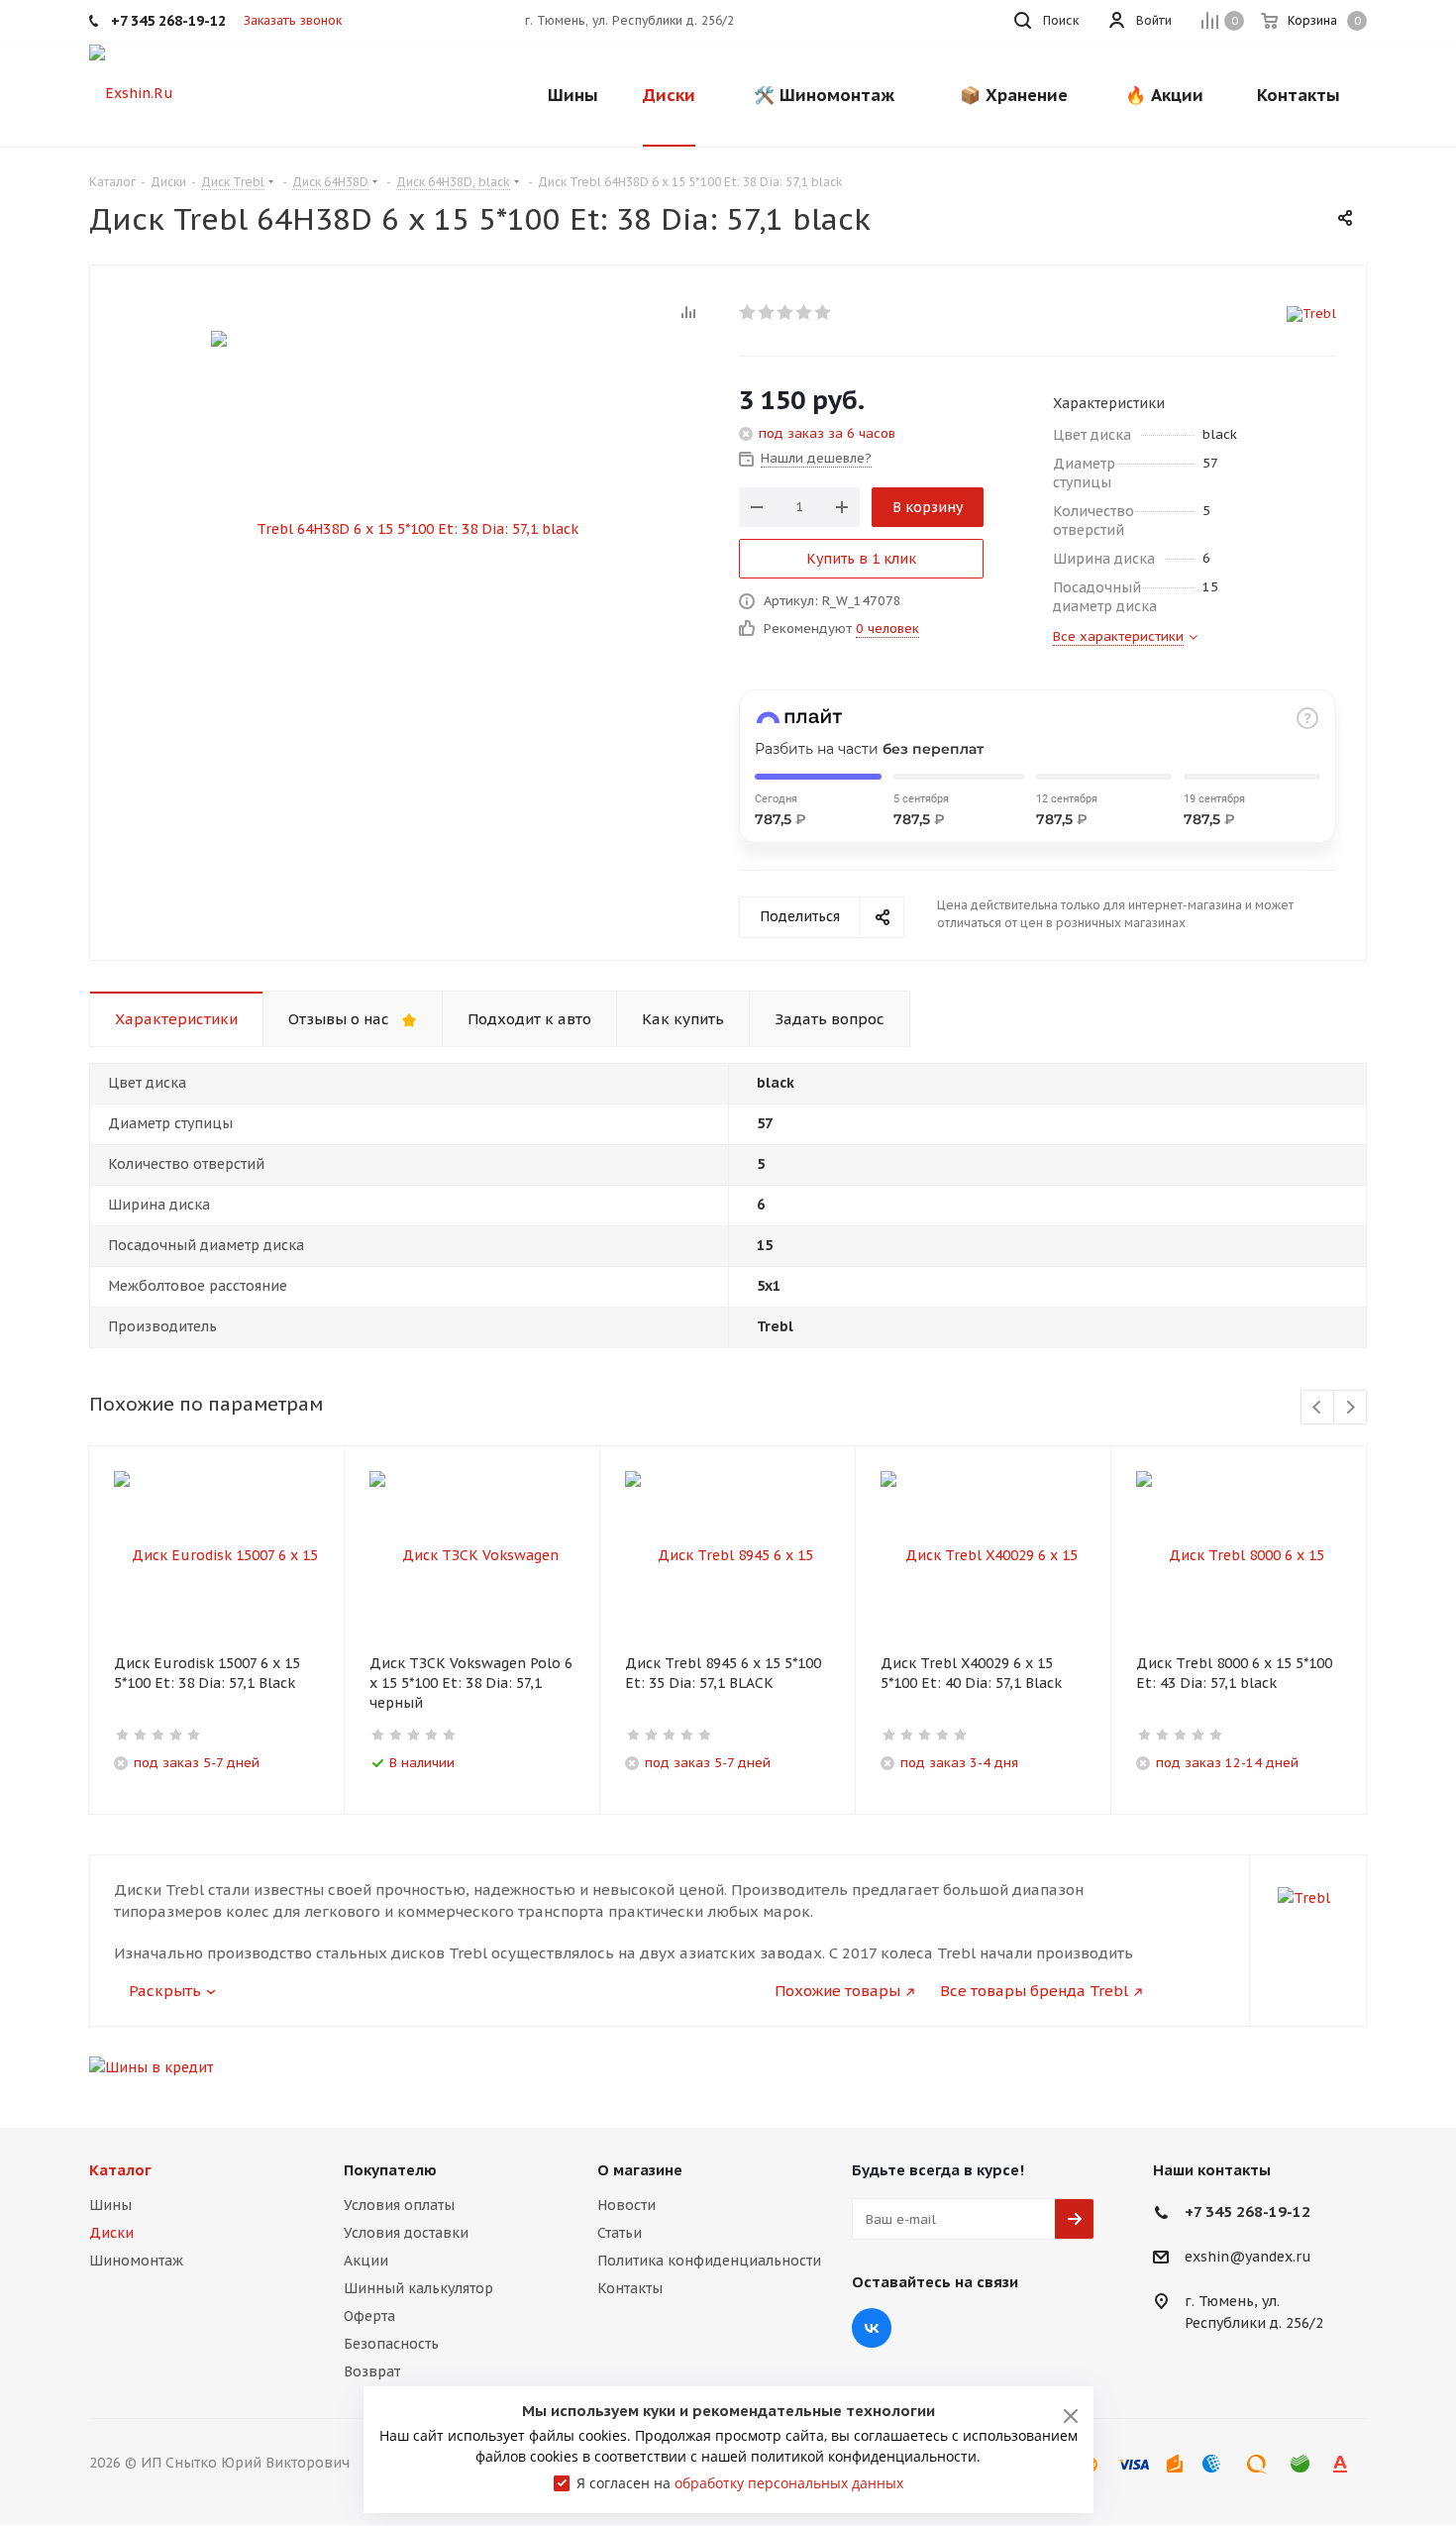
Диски (111, 2233)
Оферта (369, 2316)
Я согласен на (740, 2483)
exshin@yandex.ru (1248, 2258)
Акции (366, 2261)
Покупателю (390, 2170)
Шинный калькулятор (418, 2288)
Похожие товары (837, 1991)
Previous (1318, 1408)
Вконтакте (872, 2328)
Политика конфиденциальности (709, 2261)
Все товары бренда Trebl (1034, 1991)
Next (1351, 1408)
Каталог (120, 2170)
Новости (626, 2205)
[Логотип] (131, 92)
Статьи (620, 2233)
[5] (824, 312)
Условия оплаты (399, 2205)
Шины (110, 2205)
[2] (767, 312)
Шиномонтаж (136, 2261)
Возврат (372, 2371)
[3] (786, 312)
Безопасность (391, 2344)
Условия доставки (406, 2233)
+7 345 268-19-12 (1248, 2211)
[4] (805, 312)
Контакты (630, 2288)
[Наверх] (1360, 2081)
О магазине (640, 2170)
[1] (748, 312)
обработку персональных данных (789, 2483)
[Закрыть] (1071, 2416)
